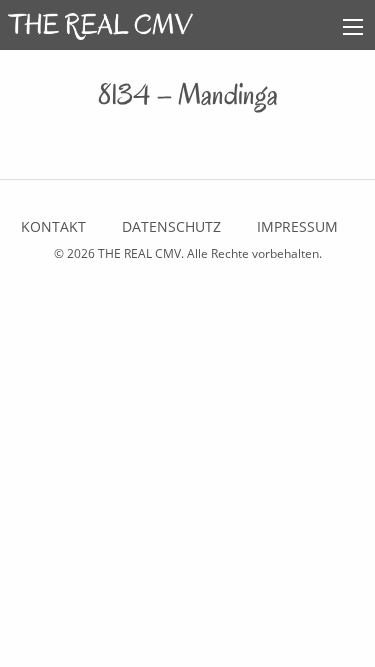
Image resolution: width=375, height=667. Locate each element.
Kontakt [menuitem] (53, 226)
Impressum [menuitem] (297, 226)
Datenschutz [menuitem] (171, 226)
